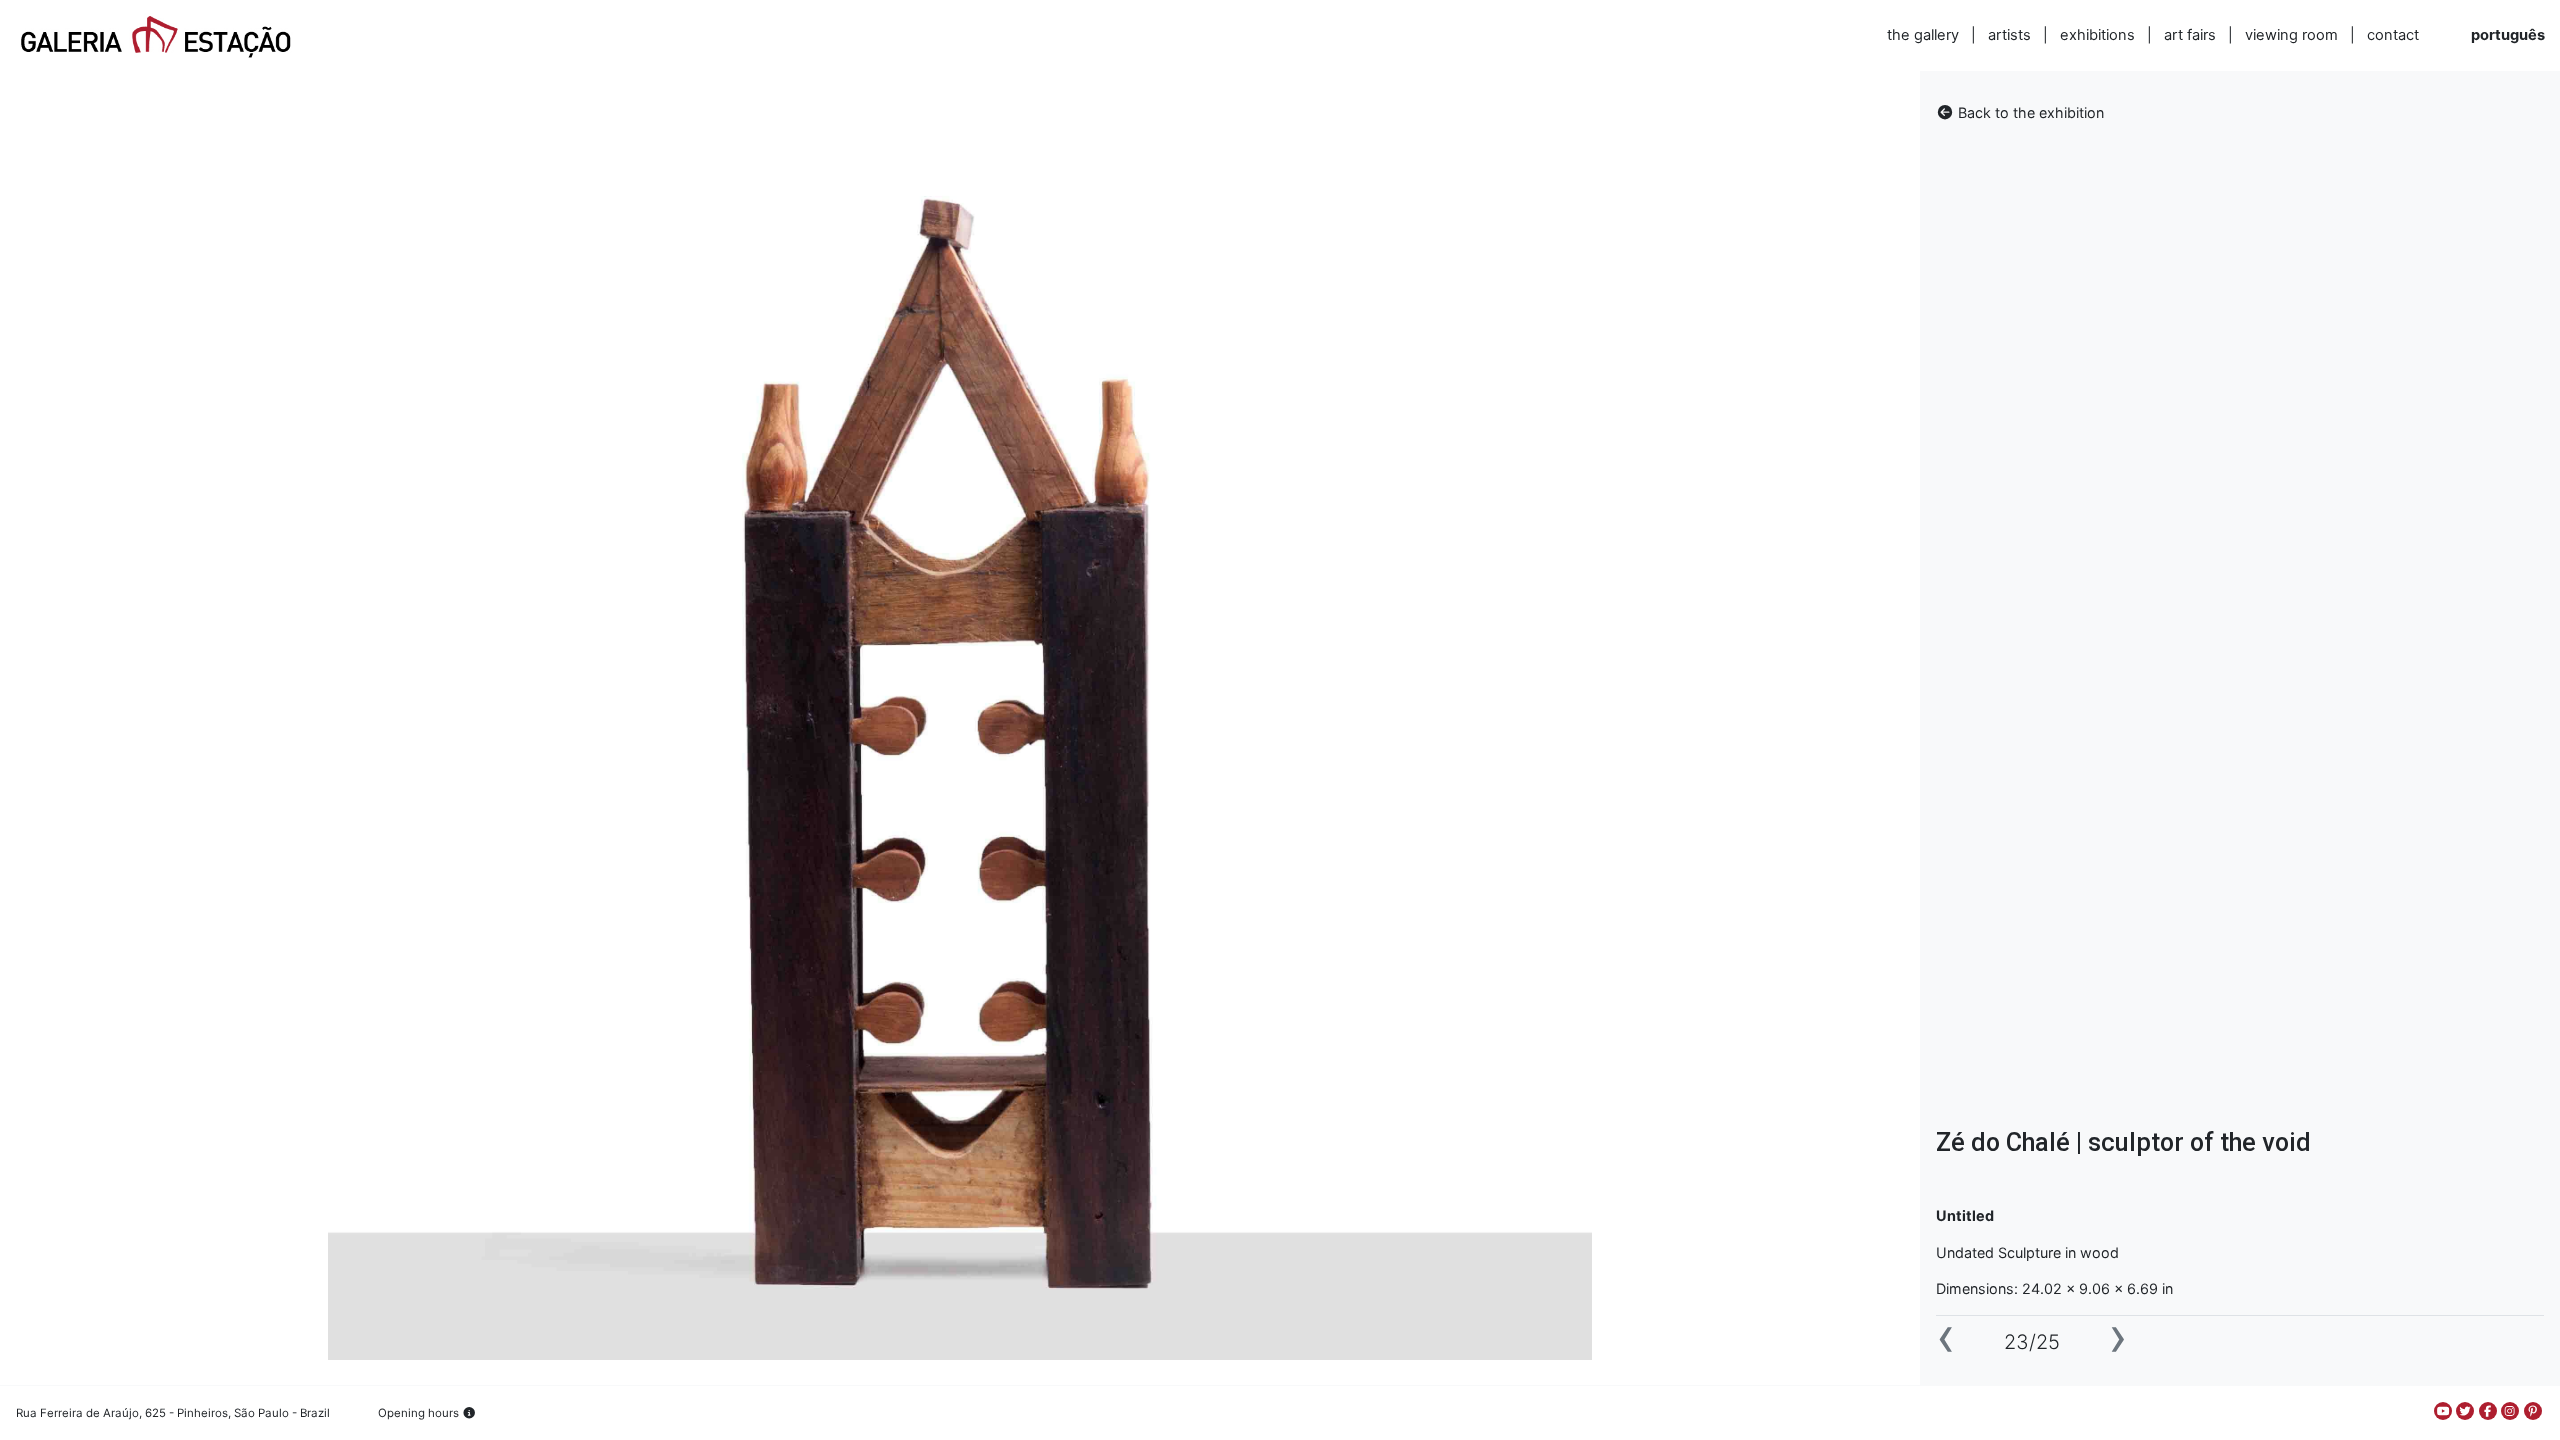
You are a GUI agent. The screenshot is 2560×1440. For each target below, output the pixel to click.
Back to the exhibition (2029, 112)
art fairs (2190, 35)
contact (2393, 35)
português (2508, 35)
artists (2009, 35)
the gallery (1923, 35)
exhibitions (2097, 35)
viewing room (2291, 35)
